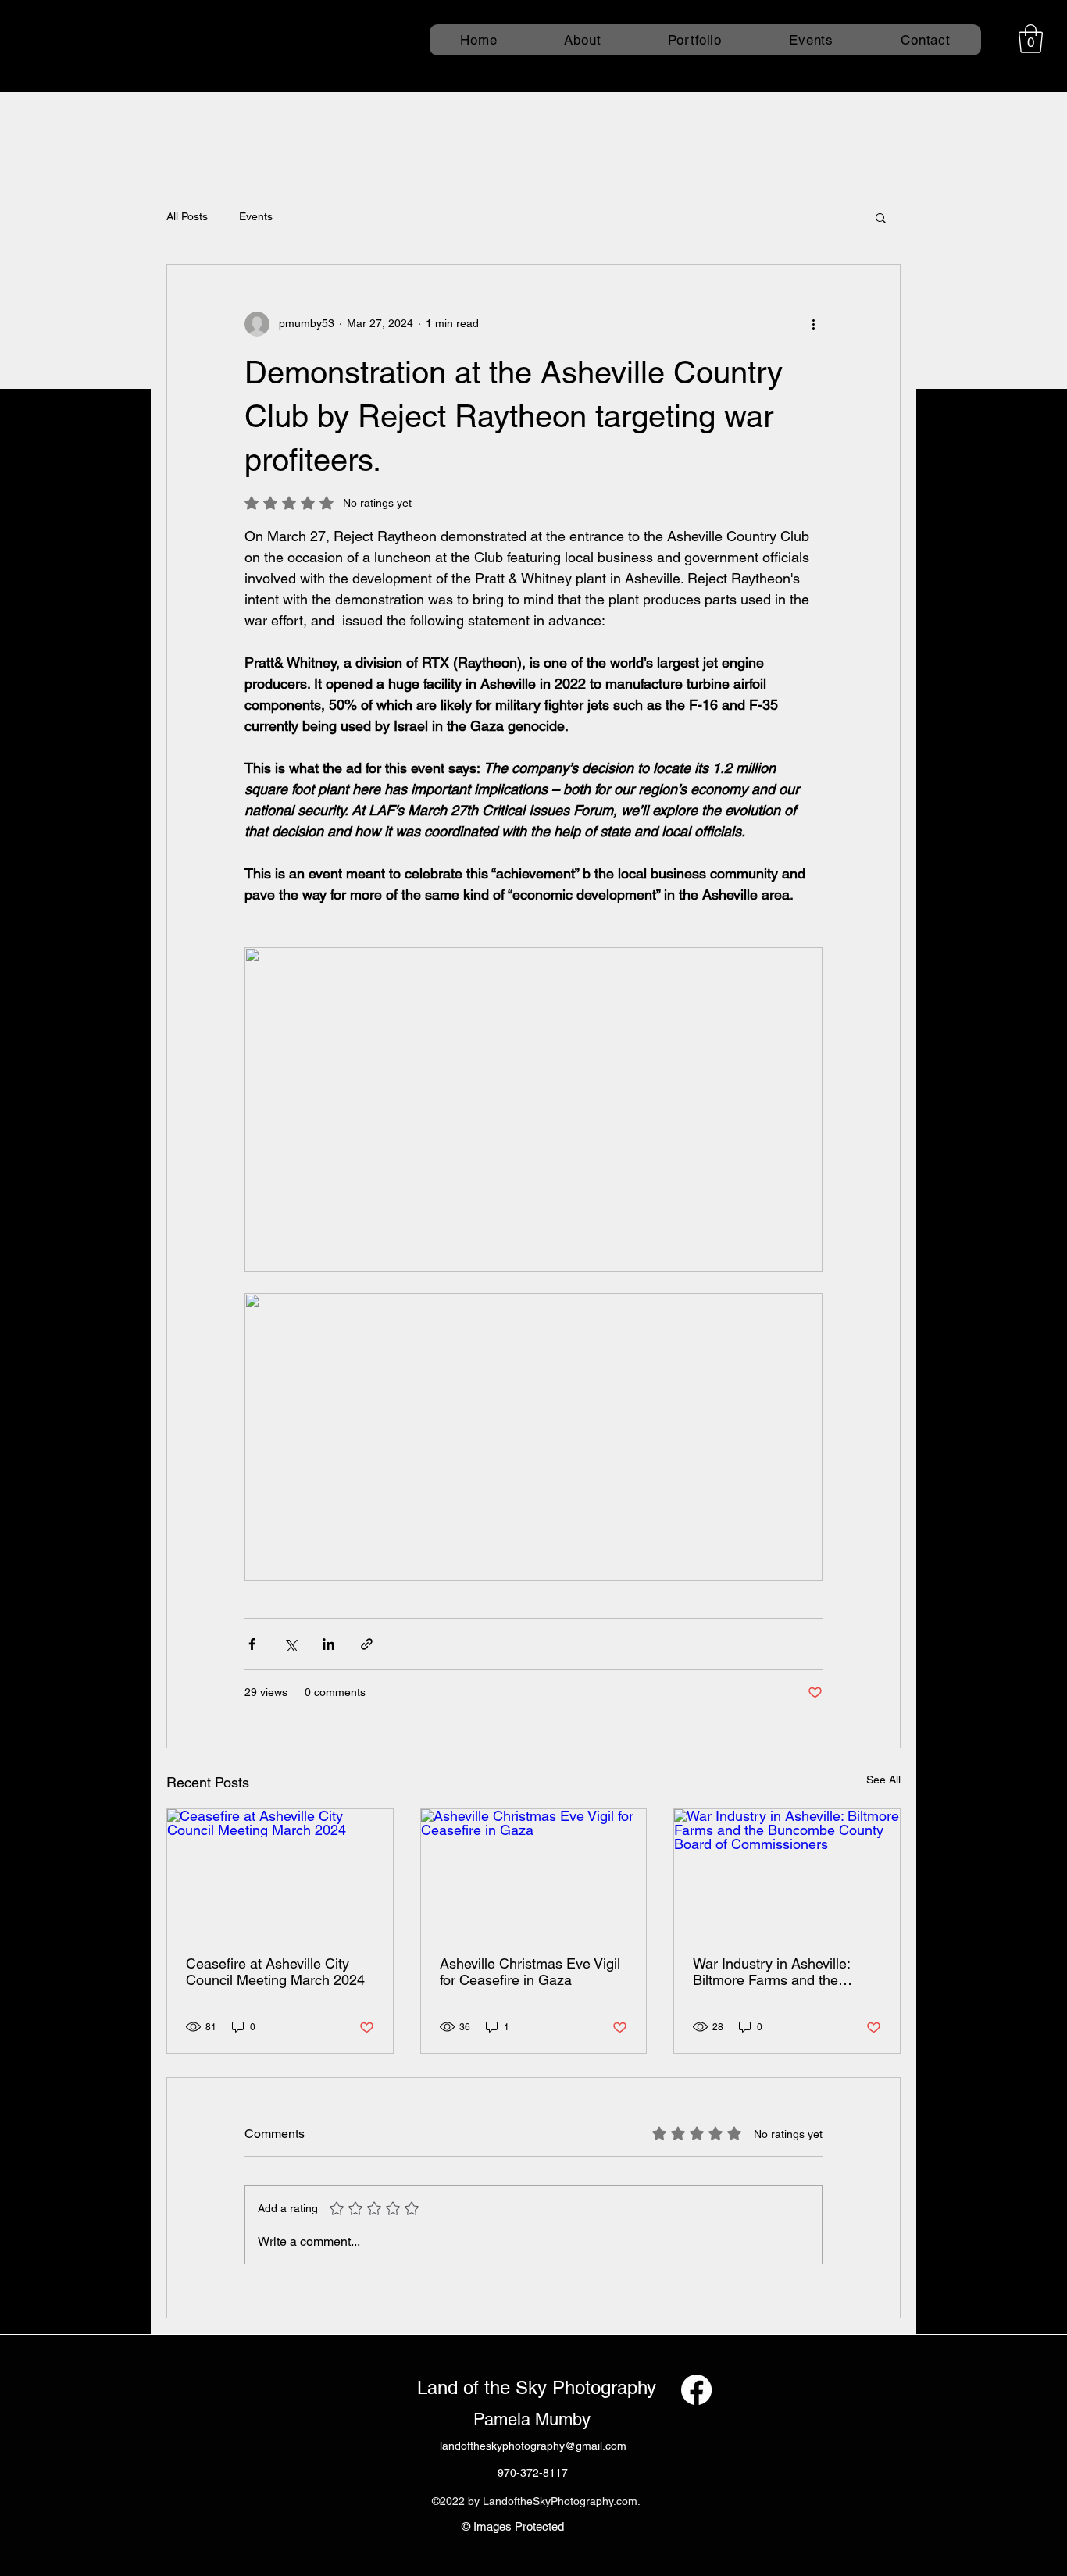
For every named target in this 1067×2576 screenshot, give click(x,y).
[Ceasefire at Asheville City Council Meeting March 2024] (280, 1872)
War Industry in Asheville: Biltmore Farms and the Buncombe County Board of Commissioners (779, 1972)
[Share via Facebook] (252, 1644)
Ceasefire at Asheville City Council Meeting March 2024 (275, 1972)
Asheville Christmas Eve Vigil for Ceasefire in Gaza (530, 1972)
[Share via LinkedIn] (328, 1644)
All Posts (187, 216)
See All (883, 1780)
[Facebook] (696, 2390)
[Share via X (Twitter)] (290, 1644)
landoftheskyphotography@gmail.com (533, 2446)
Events (256, 216)
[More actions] (813, 324)
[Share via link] (367, 1644)
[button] (1031, 39)
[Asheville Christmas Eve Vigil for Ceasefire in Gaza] (534, 1872)
